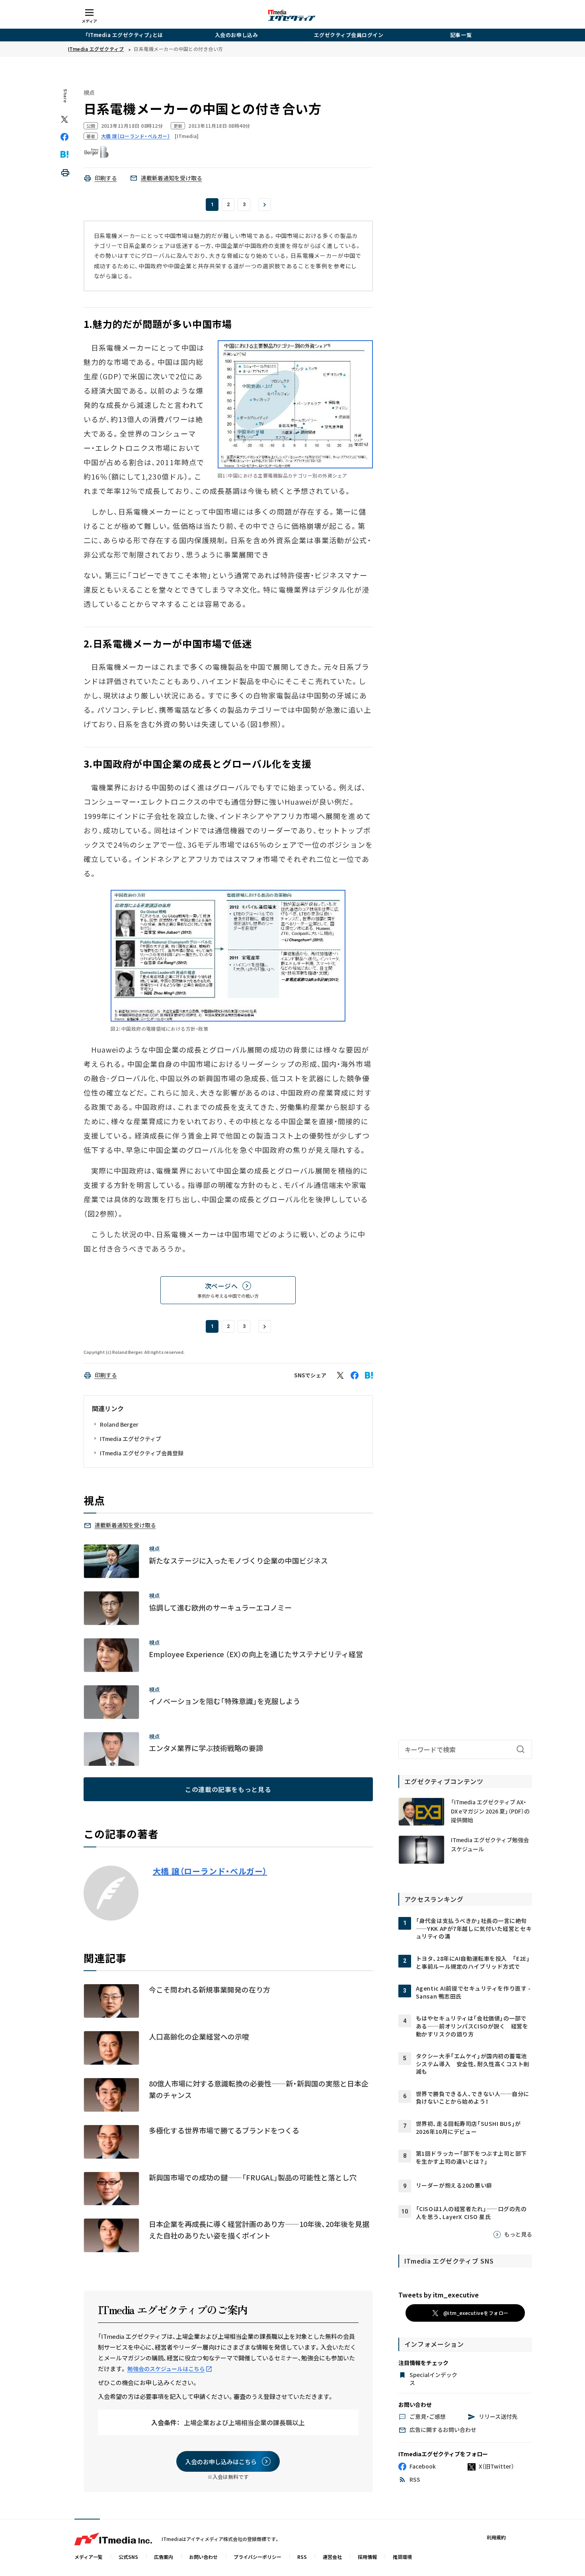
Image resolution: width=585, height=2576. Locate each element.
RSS (302, 2557)
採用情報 (367, 2557)
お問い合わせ (203, 2557)
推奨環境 (402, 2557)
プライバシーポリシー (257, 2557)
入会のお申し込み (236, 35)
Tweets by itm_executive (439, 2295)
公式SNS (128, 2557)
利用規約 (496, 2537)
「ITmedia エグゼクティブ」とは (124, 35)
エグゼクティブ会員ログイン (349, 35)
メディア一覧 (89, 2557)
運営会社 (332, 2557)
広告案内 (164, 2557)
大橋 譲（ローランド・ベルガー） (210, 1871)
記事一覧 (461, 35)
